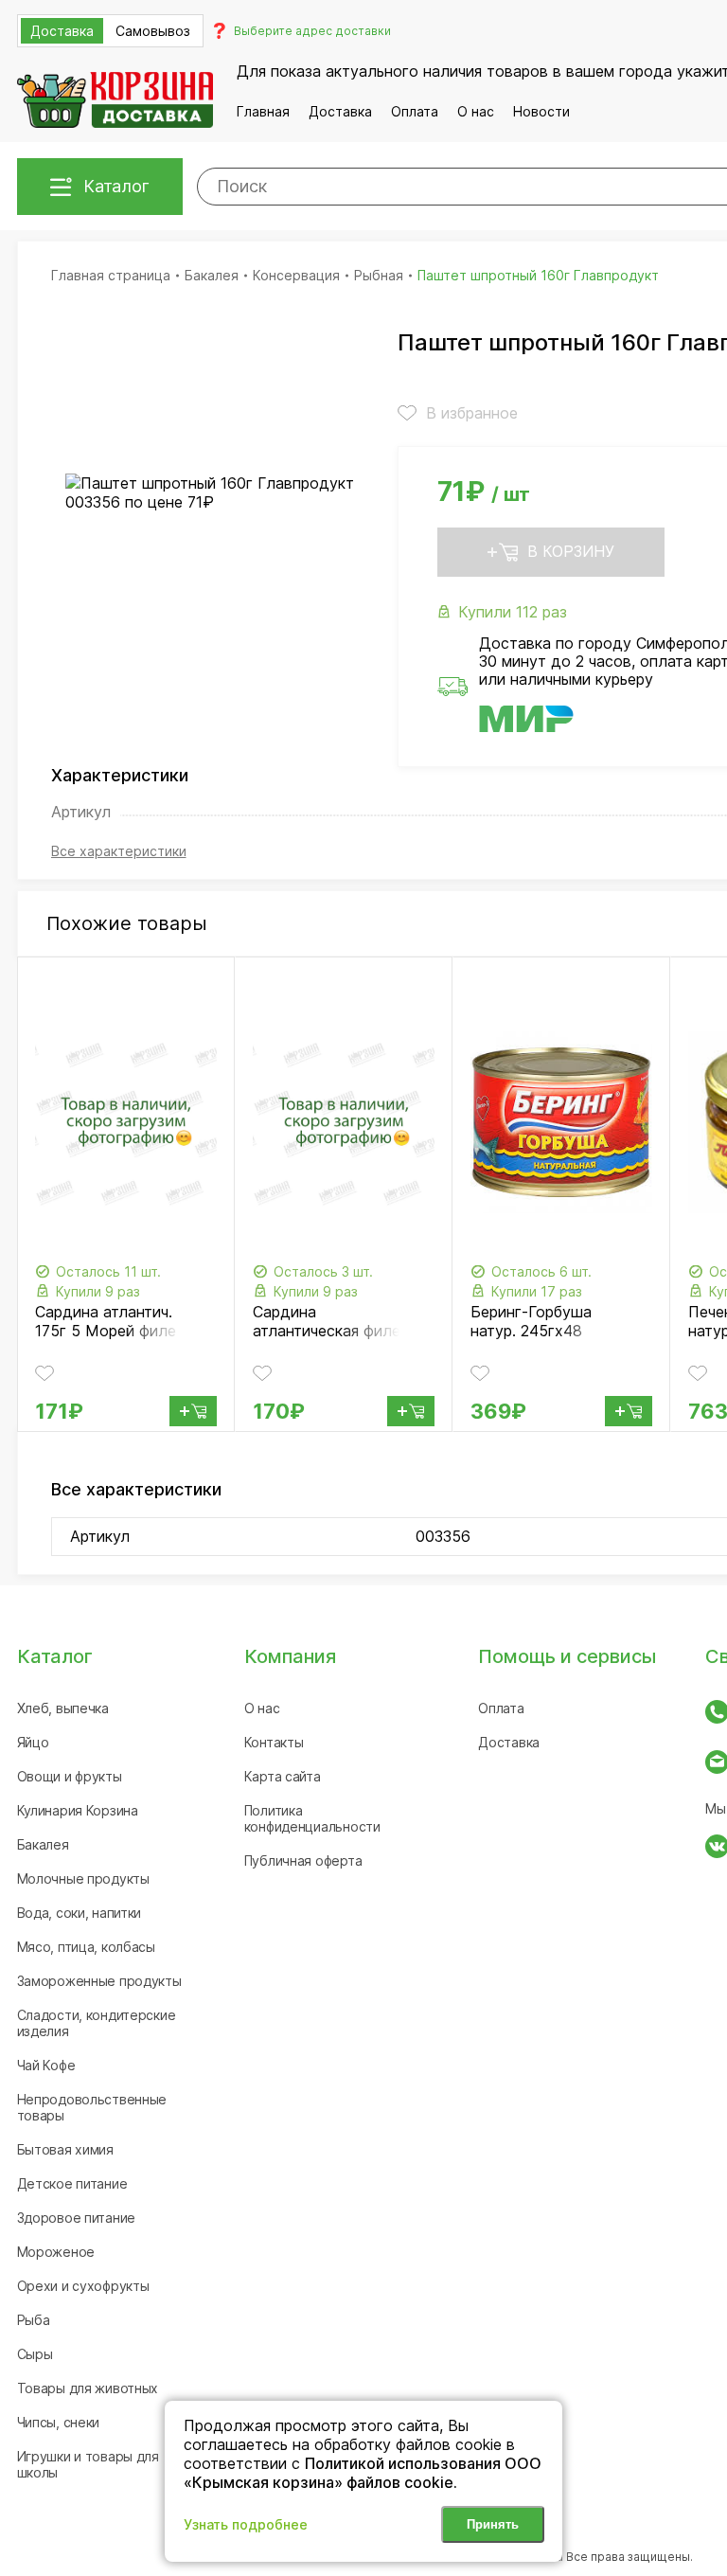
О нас (476, 111)
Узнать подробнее (246, 2524)
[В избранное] (44, 1373)
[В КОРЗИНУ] (193, 1411)
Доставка (340, 111)
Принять (493, 2524)
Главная (263, 111)
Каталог (116, 186)
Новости (541, 111)
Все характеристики (119, 851)
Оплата (415, 111)
